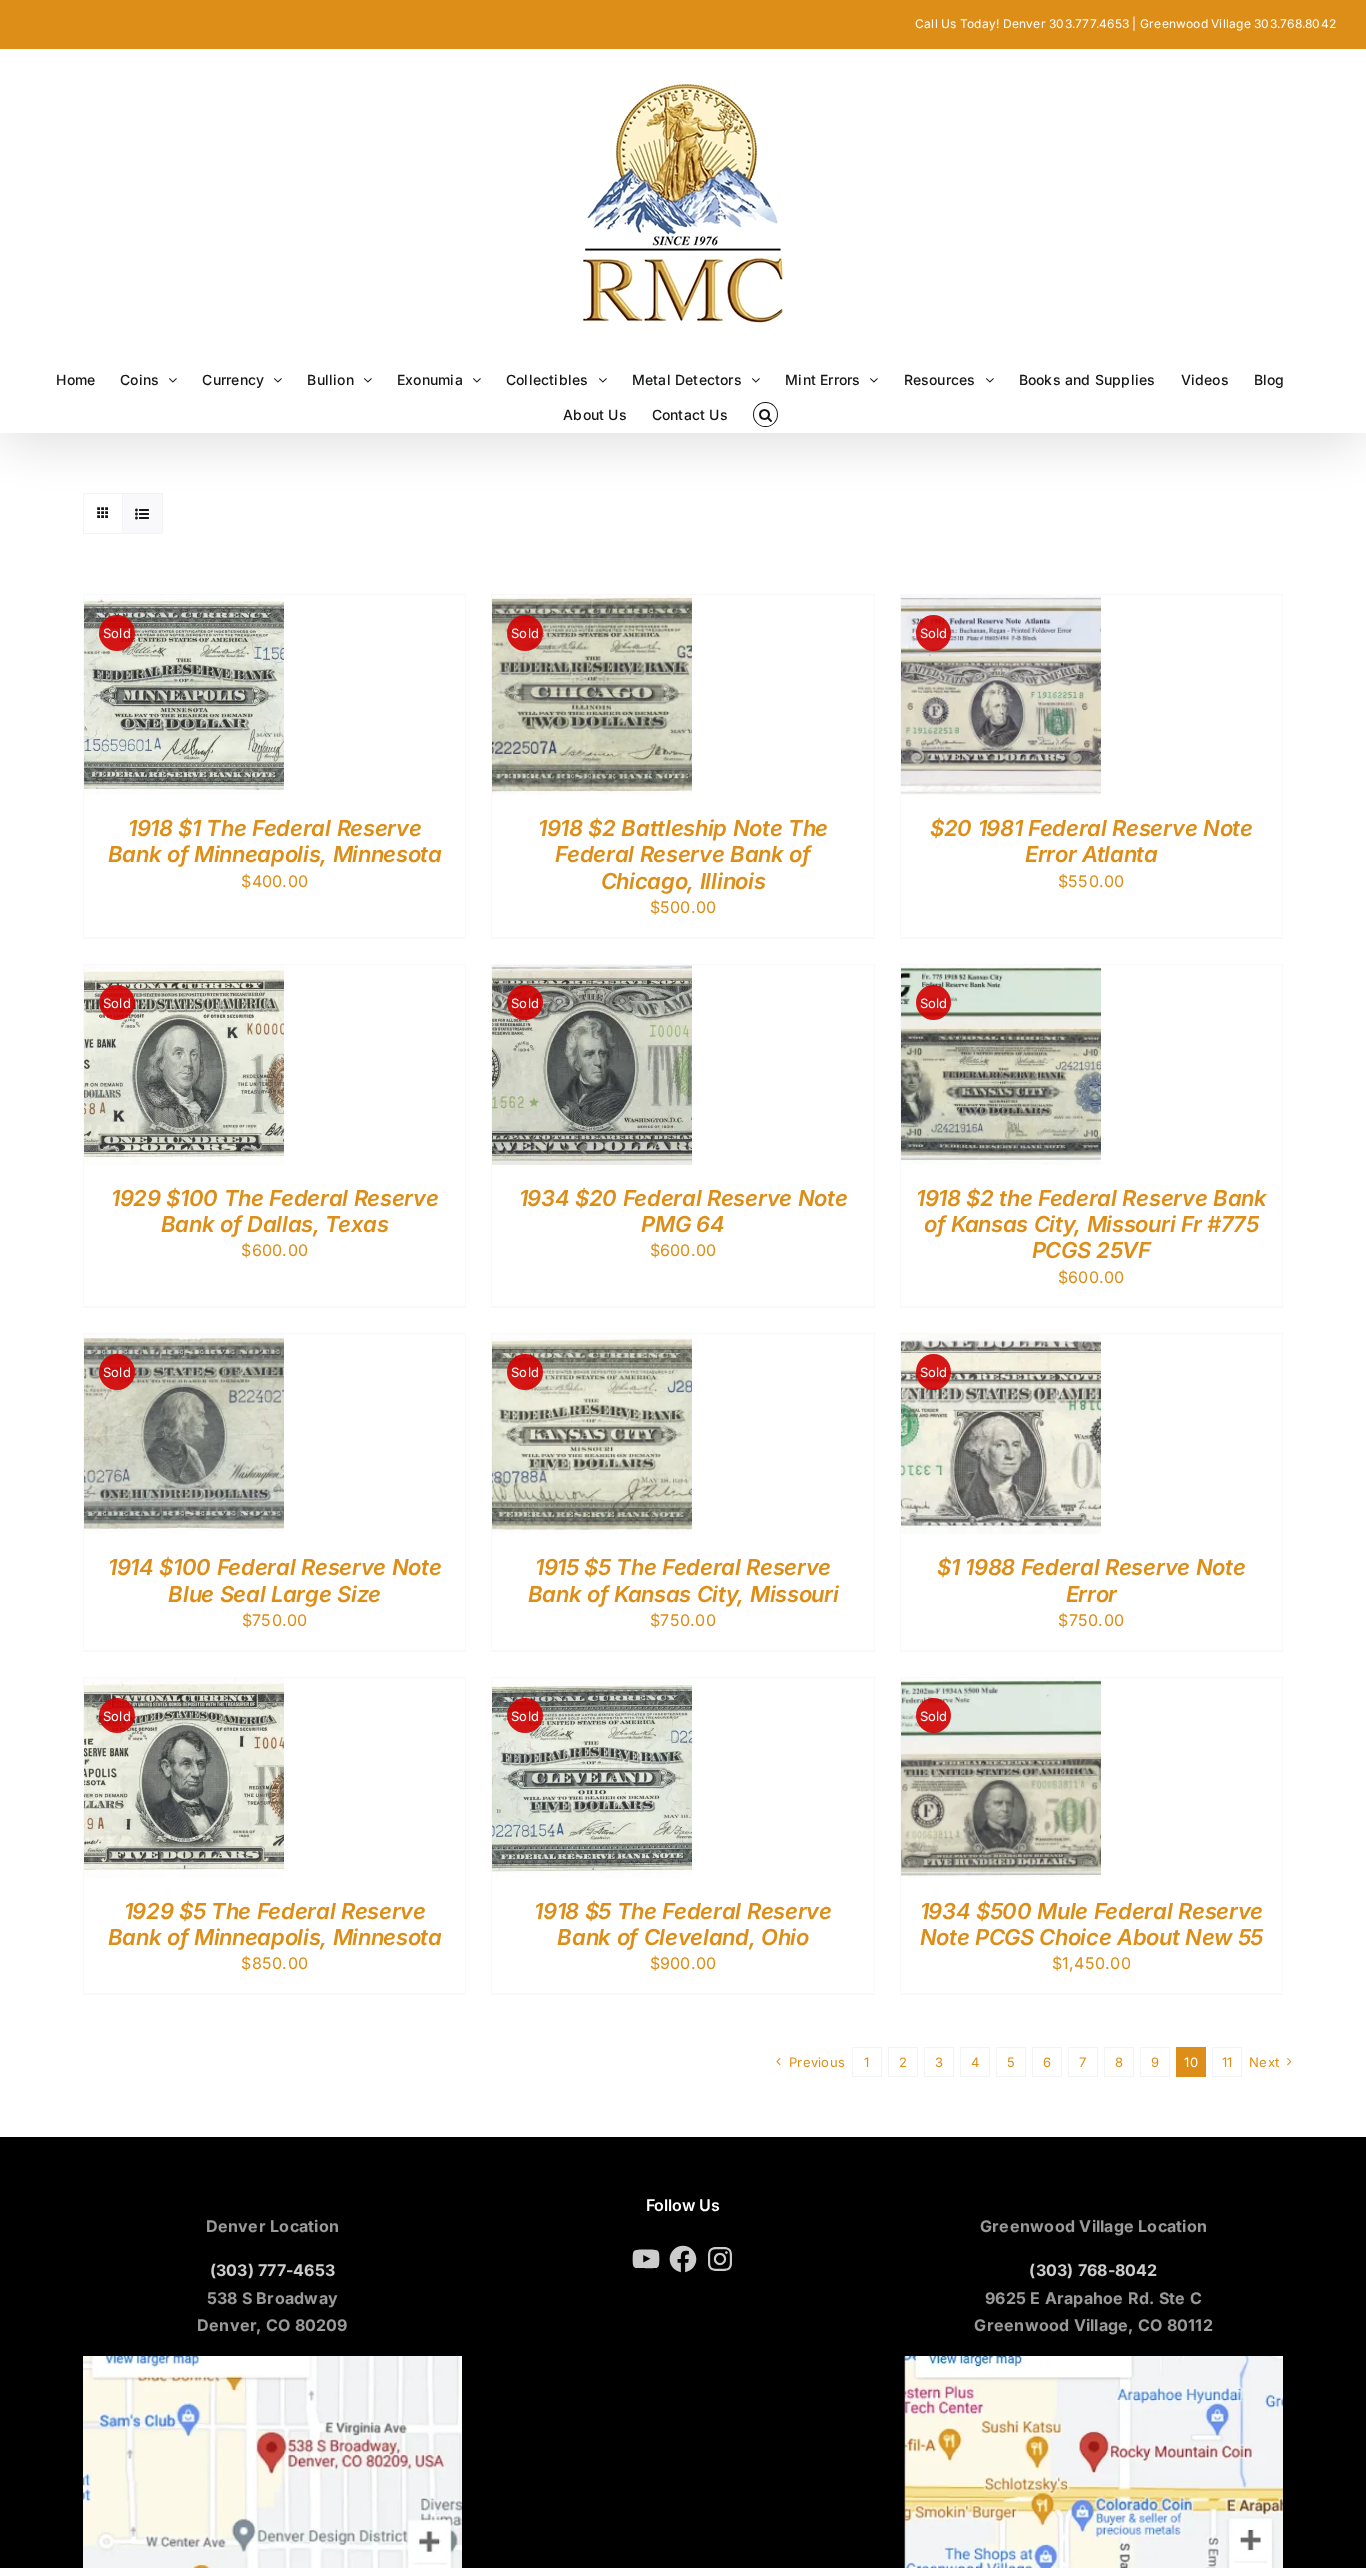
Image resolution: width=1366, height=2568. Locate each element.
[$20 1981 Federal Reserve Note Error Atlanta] (1001, 608)
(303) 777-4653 (272, 2270)
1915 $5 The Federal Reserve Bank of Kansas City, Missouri (683, 1580)
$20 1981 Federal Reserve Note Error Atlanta (1091, 841)
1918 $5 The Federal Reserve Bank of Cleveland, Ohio (682, 1924)
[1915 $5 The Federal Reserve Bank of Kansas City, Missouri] (592, 1347)
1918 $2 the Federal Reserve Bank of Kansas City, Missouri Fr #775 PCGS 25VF (1091, 1224)
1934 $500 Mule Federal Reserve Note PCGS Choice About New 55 (1091, 1924)
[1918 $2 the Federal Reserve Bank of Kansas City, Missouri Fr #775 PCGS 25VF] (1001, 978)
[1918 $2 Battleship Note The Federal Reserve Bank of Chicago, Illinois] (592, 608)
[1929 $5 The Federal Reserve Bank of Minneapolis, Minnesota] (184, 1691)
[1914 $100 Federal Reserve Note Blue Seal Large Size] (184, 1347)
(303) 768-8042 (1093, 2270)
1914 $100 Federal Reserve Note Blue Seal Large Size (274, 1580)
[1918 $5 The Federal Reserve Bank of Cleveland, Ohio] (592, 1691)
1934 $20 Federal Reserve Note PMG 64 (683, 1211)
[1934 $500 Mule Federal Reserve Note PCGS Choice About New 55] (1001, 1691)
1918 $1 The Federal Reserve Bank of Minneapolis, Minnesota (275, 841)
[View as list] (142, 513)
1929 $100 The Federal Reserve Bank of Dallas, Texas (274, 1211)
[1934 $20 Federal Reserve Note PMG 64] (592, 978)
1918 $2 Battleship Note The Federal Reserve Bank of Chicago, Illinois (683, 854)
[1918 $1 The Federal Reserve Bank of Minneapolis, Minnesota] (184, 608)
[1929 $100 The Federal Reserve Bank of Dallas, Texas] (184, 978)
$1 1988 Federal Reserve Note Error (1091, 1580)
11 (1227, 2062)
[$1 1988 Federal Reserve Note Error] (1001, 1347)
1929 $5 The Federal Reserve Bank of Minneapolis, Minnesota (275, 1924)
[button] (765, 414)
